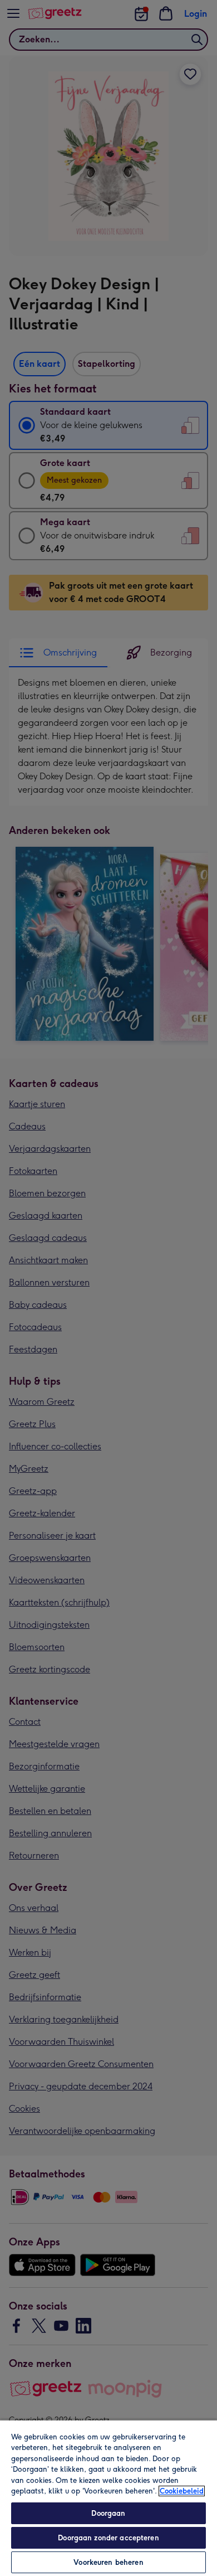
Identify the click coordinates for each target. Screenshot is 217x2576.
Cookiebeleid (182, 2491)
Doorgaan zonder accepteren (108, 2538)
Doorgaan (108, 2513)
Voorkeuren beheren (108, 2562)
